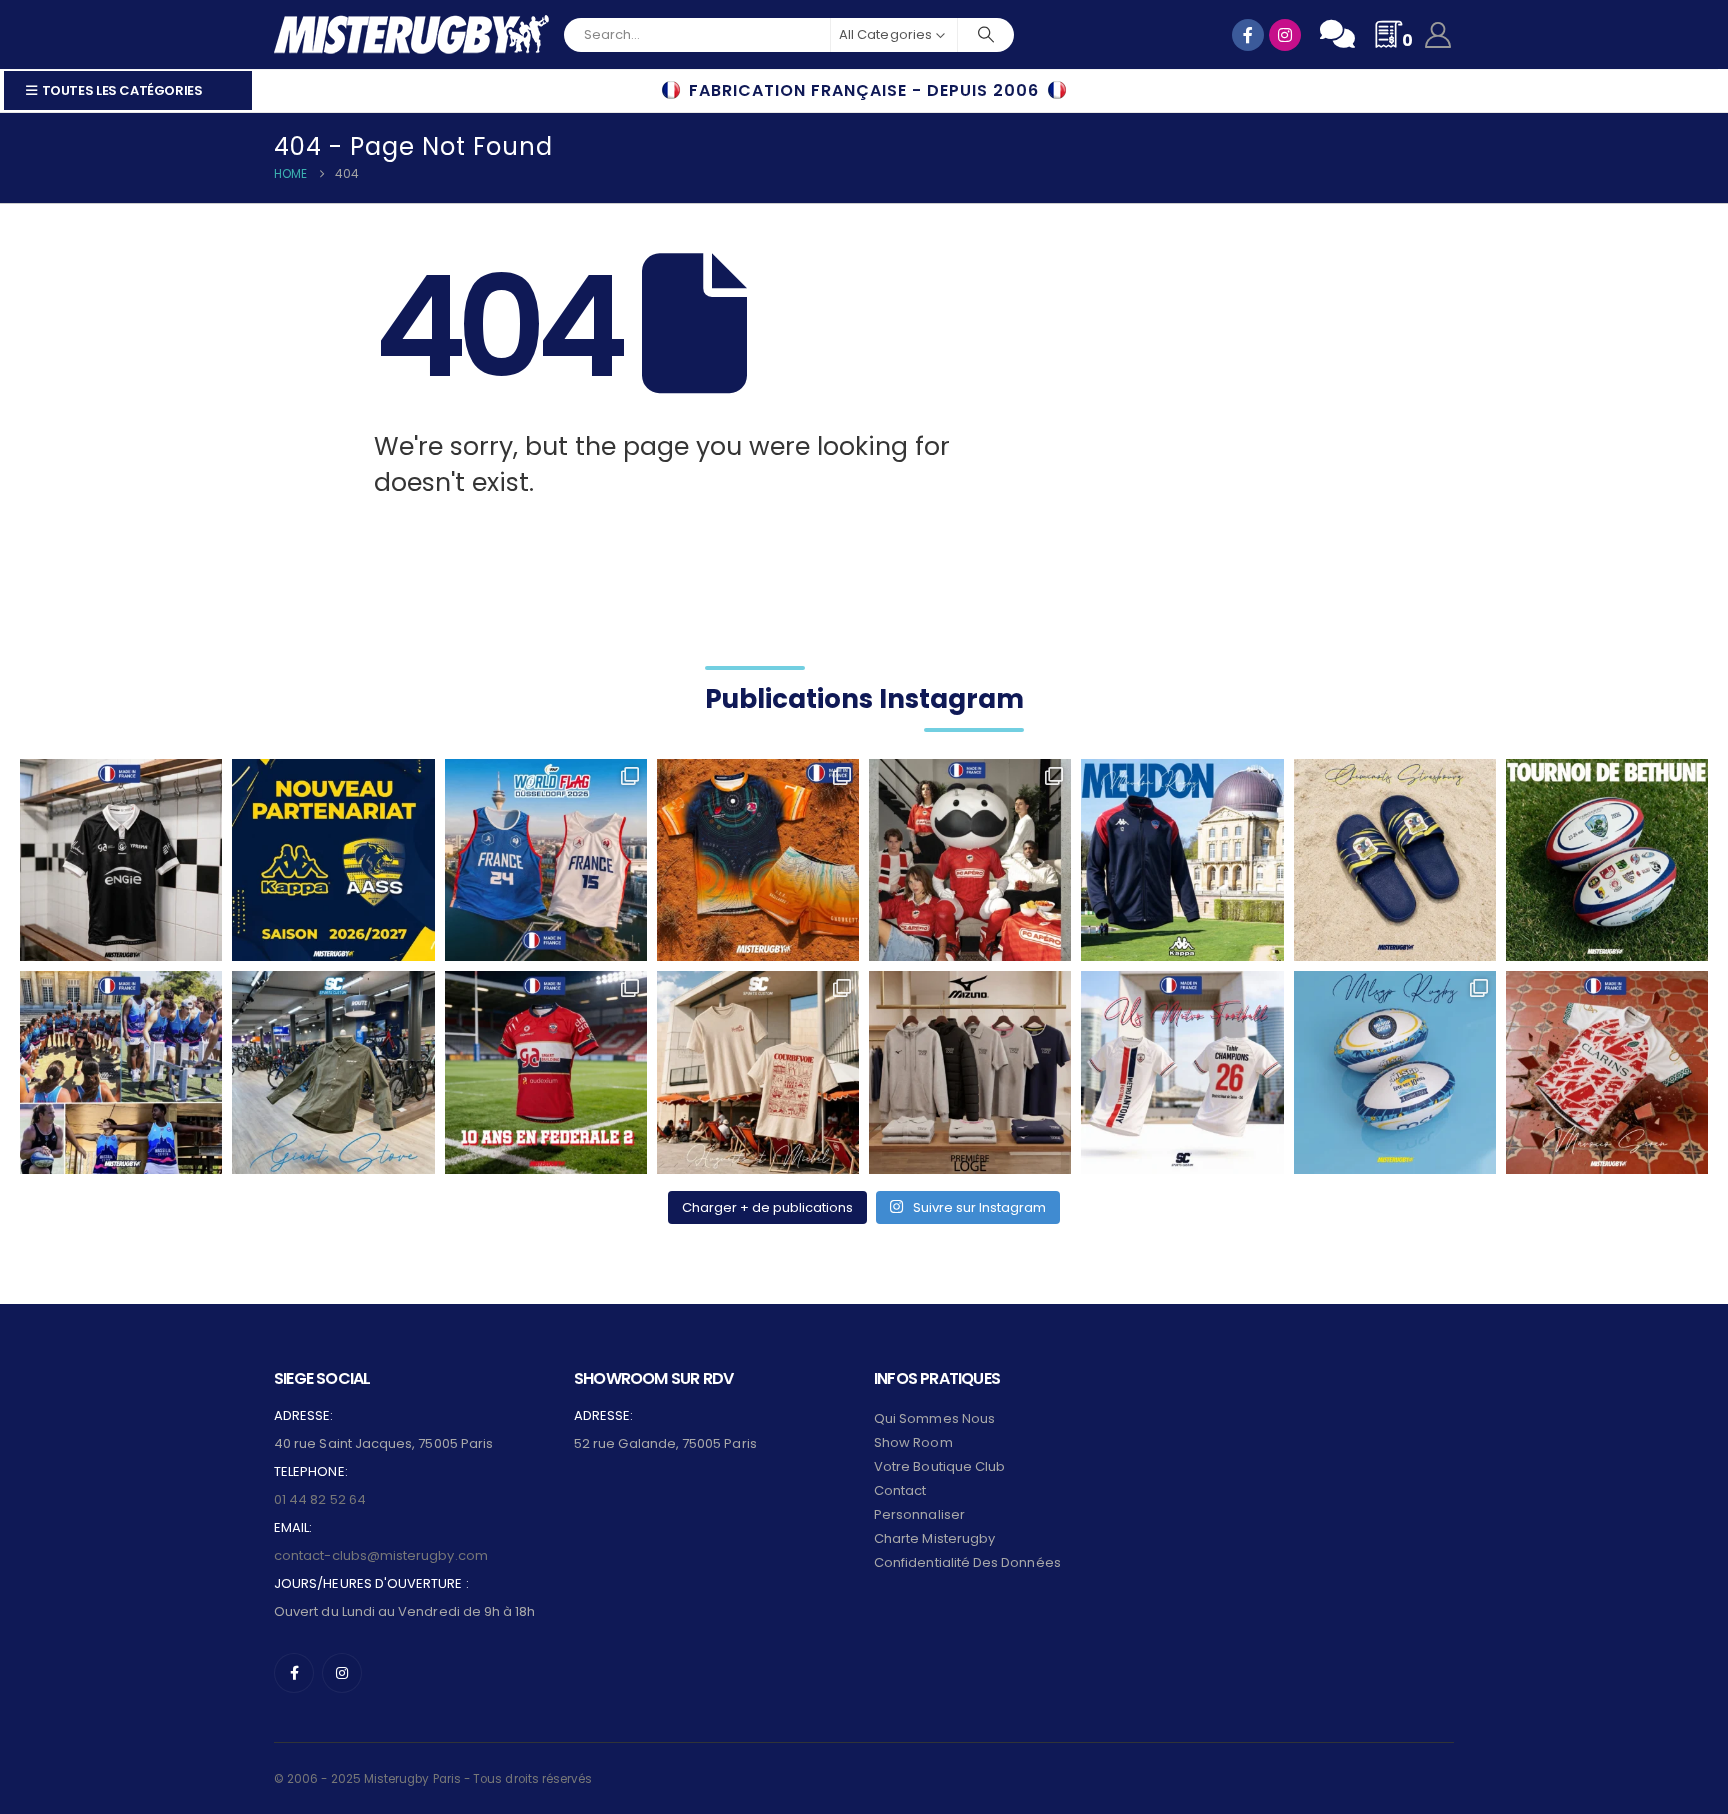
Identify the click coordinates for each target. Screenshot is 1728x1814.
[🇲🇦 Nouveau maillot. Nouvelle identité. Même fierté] (1607, 1072)
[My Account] (1438, 35)
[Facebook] (294, 1673)
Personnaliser (919, 1514)
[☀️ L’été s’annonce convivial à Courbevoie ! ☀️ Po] (758, 1072)
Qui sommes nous (934, 1418)
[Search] (986, 35)
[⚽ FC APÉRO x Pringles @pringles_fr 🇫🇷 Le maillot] (970, 860)
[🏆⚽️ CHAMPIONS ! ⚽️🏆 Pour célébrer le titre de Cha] (1182, 1072)
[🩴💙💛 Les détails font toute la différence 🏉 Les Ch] (1395, 860)
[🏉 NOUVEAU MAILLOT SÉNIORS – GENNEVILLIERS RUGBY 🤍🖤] (121, 860)
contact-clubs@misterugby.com (381, 1555)
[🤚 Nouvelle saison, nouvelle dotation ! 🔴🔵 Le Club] (1182, 860)
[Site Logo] (411, 34)
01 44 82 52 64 (320, 1499)
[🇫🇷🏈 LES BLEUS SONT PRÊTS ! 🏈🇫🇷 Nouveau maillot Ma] (546, 860)
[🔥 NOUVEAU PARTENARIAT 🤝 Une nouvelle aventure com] (333, 860)
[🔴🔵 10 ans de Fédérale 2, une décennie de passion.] (546, 1072)
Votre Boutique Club (939, 1466)
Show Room (913, 1442)
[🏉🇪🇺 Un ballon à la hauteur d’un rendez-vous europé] (1607, 860)
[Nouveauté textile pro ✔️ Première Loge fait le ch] (970, 1072)
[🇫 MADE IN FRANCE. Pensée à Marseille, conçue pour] (121, 1072)
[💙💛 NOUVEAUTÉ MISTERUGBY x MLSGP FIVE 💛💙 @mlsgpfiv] (1395, 1072)
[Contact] (1337, 34)
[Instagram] (342, 1673)
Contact (900, 1490)
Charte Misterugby (934, 1538)
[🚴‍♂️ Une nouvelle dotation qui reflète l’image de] (333, 1072)
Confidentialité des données (967, 1562)
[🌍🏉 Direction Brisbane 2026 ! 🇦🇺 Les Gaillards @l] (758, 860)
